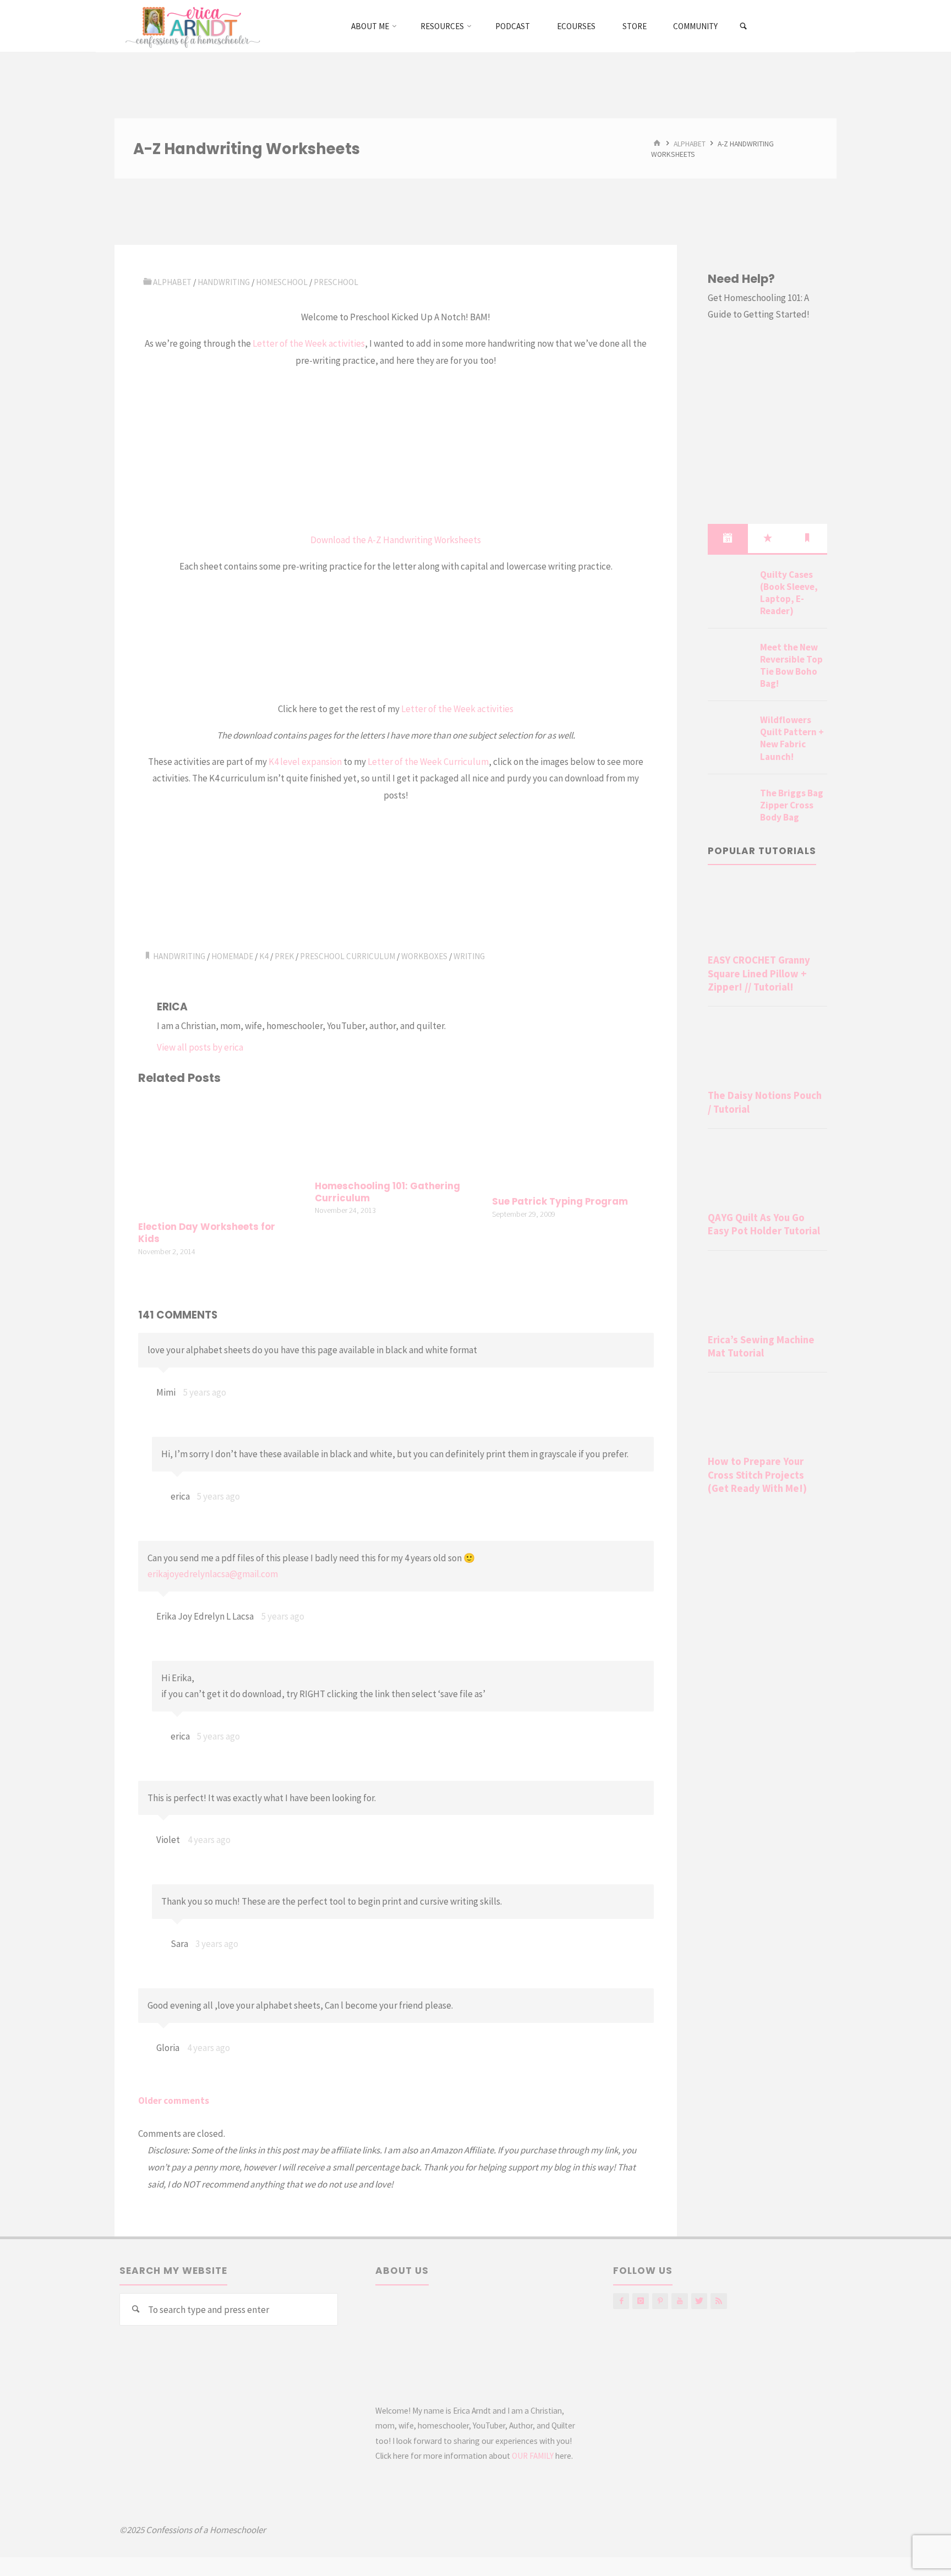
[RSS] (718, 2301)
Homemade (232, 956)
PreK (284, 956)
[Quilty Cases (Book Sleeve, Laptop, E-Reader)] (730, 588)
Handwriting (224, 282)
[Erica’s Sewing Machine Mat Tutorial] (767, 1294)
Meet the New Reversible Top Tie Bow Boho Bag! (791, 665)
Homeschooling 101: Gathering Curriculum (387, 1192)
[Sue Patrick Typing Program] (573, 1142)
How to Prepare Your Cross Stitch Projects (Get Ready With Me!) (757, 1475)
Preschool (336, 282)
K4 (264, 956)
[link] (744, 26)
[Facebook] (621, 2301)
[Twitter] (699, 2301)
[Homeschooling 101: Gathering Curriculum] (396, 1134)
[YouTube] (679, 2301)
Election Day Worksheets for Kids (207, 1233)
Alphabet (690, 143)
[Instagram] (640, 2301)
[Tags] (807, 538)
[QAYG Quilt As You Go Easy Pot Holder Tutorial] (767, 1172)
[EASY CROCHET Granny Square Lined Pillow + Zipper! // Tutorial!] (767, 915)
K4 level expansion (305, 762)
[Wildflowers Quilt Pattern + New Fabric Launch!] (730, 733)
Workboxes (424, 956)
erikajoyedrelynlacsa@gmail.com (213, 1574)
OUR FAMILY (533, 2456)
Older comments (174, 2101)
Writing (469, 956)
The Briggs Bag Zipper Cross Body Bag (792, 805)
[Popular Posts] (768, 538)
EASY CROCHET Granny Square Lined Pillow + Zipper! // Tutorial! (759, 973)
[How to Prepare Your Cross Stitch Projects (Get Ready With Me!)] (767, 1416)
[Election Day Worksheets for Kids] (219, 1155)
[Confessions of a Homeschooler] (191, 26)
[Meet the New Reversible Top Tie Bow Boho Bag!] (730, 660)
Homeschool (282, 282)
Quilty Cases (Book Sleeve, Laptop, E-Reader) (789, 593)
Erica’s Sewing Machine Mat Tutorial (761, 1346)
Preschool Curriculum (348, 956)
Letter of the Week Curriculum (428, 762)
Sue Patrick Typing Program (560, 1202)
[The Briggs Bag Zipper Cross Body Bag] (730, 806)
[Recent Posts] (728, 538)
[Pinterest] (660, 2301)
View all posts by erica (200, 1047)
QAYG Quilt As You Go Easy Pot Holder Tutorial (764, 1224)
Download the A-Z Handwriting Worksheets (396, 540)
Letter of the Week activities (309, 343)
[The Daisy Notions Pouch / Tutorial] (767, 1050)
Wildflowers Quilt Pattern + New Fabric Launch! (792, 738)
